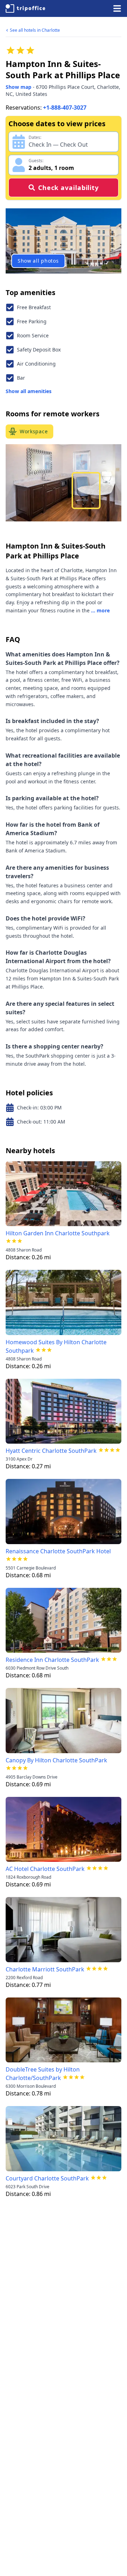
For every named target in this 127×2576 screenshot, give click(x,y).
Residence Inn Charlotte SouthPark (52, 1660)
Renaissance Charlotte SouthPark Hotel (58, 1551)
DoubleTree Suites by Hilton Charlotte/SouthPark (43, 2074)
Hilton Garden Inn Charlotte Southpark (58, 1233)
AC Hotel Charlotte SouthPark (45, 1869)
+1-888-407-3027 (65, 108)
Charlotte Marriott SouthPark (45, 1969)
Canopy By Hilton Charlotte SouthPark (56, 1760)
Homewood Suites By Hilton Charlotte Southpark (56, 1346)
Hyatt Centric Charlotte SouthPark (51, 1451)
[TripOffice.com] (25, 8)
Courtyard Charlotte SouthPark (47, 2178)
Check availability (68, 188)
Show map (19, 87)
